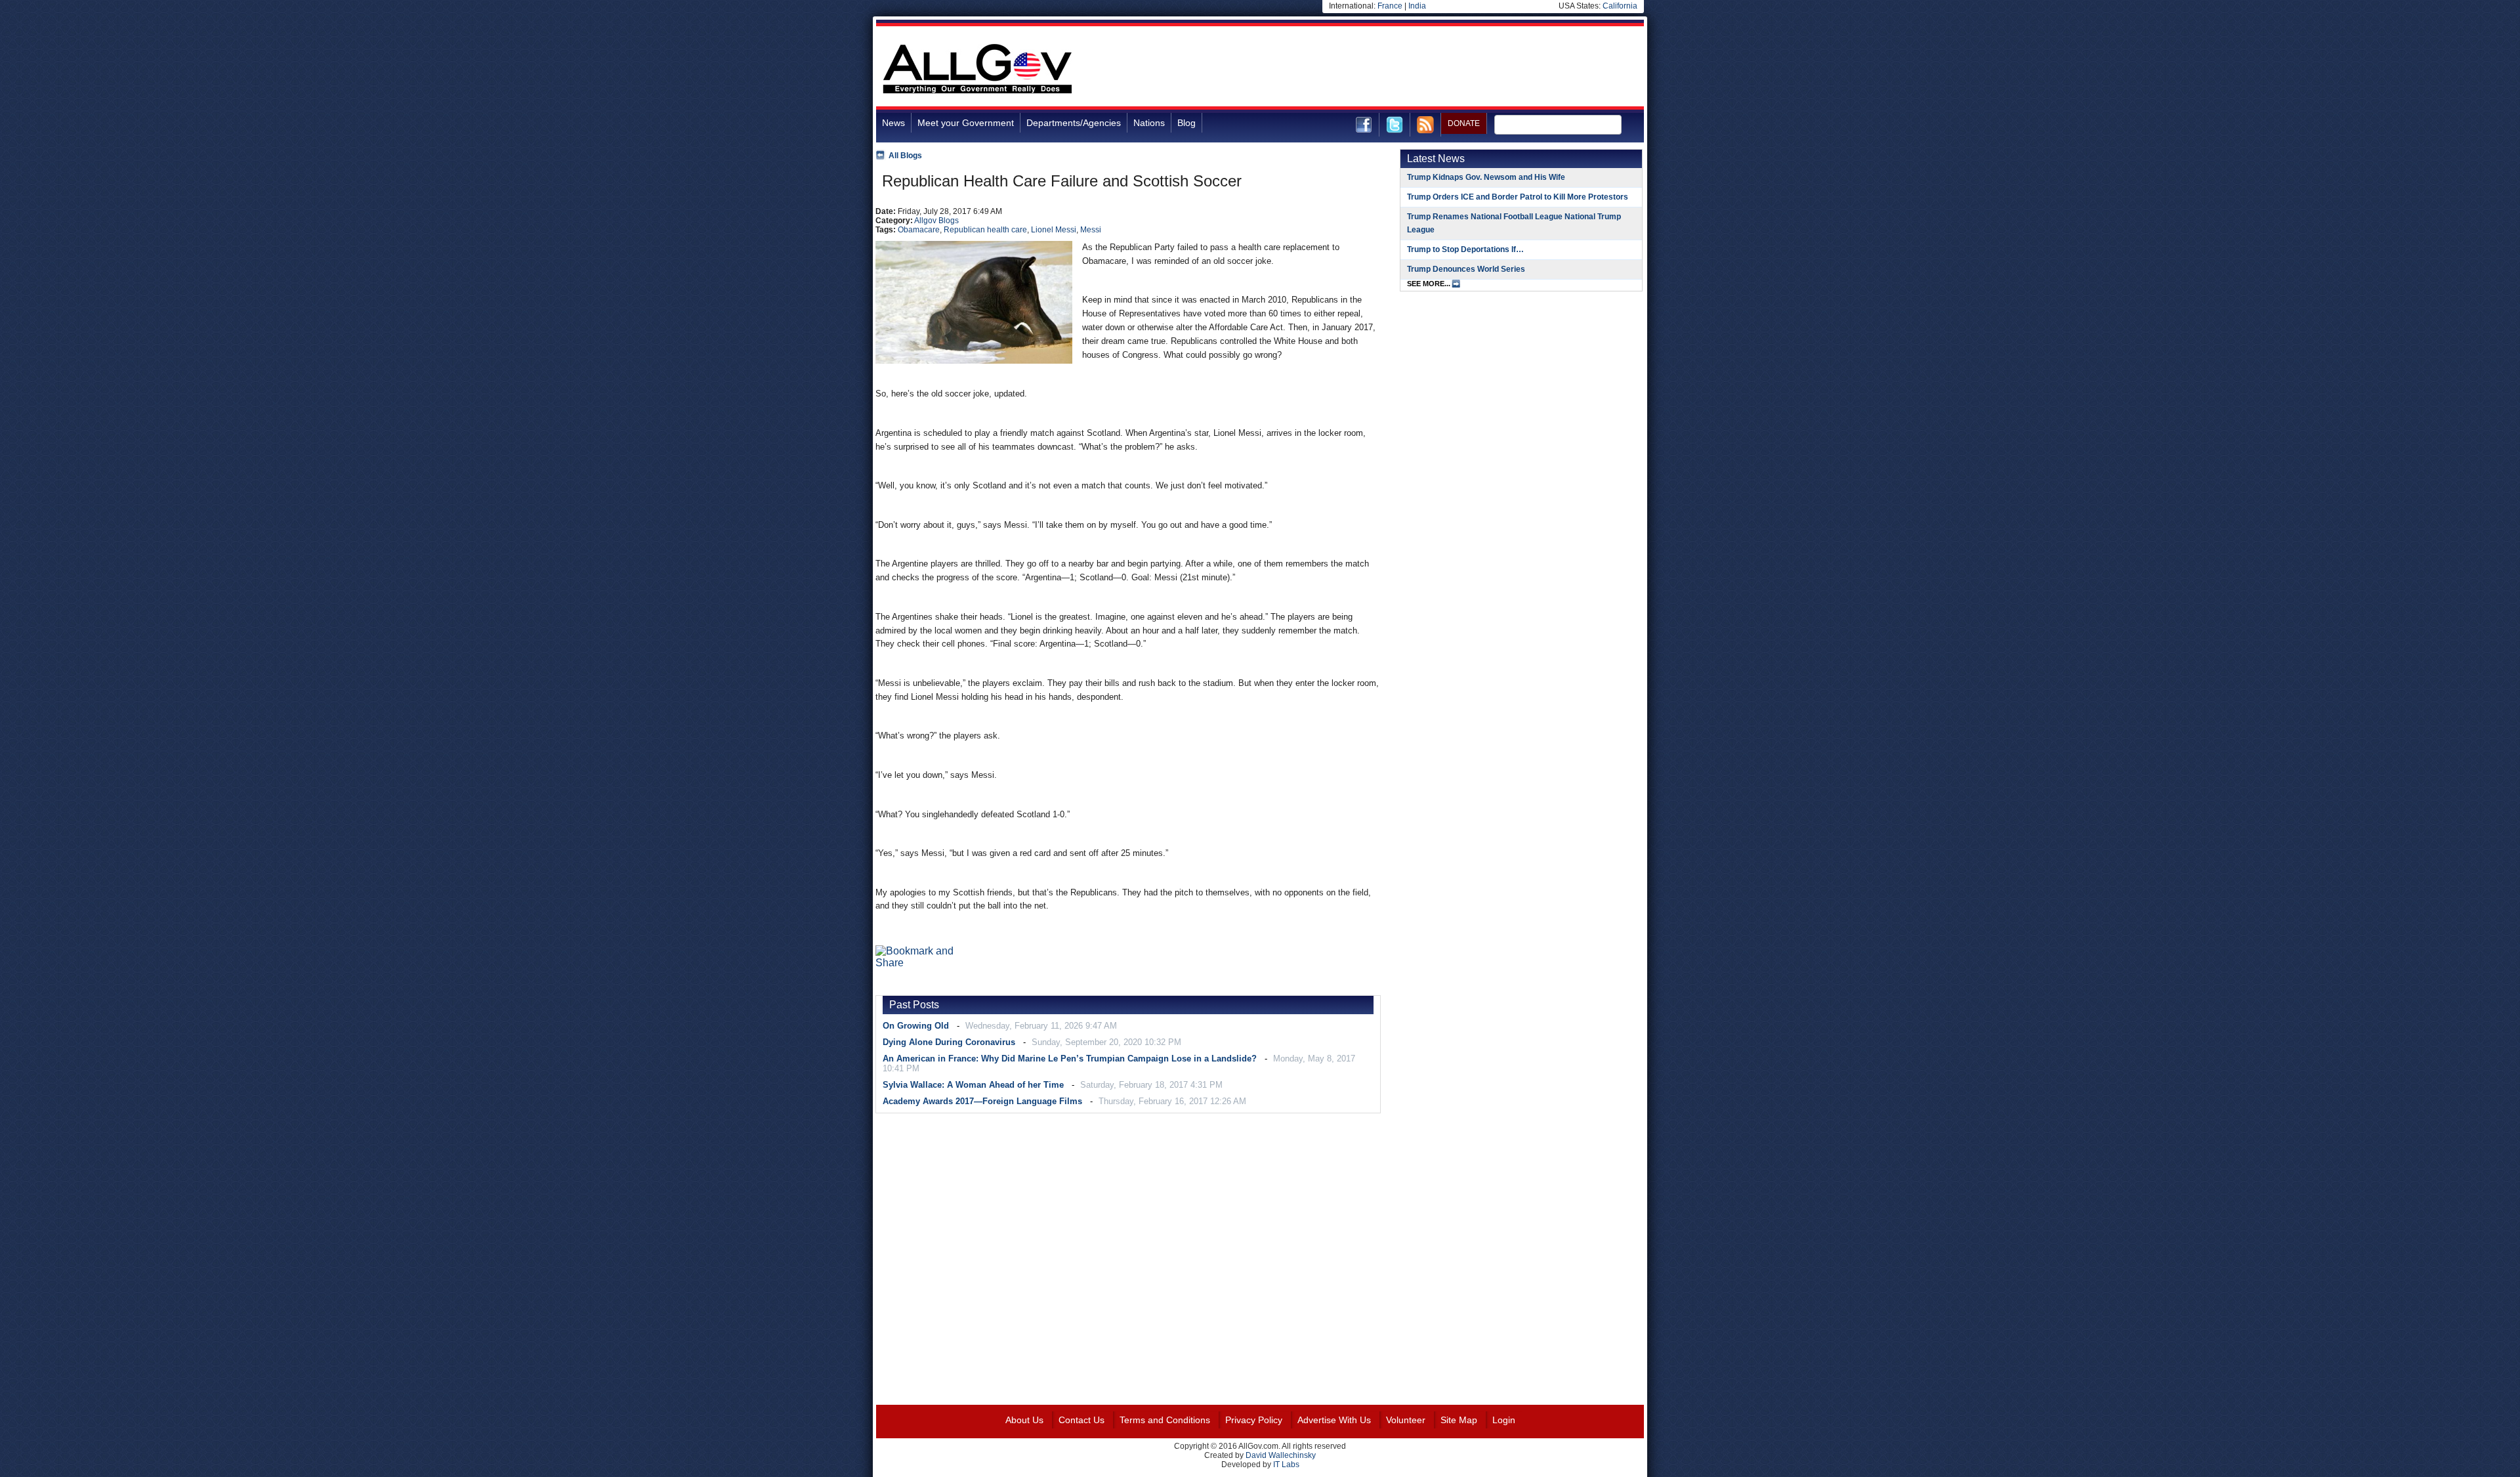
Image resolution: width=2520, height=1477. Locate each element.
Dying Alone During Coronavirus (949, 1042)
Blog (1186, 123)
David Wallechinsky (1281, 1455)
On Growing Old (916, 1026)
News (893, 123)
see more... (1429, 284)
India (1417, 6)
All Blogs (905, 156)
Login (1504, 1420)
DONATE (1464, 123)
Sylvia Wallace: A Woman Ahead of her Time (973, 1085)
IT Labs (1286, 1465)
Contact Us (1081, 1420)
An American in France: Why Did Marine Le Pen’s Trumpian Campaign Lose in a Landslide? (1070, 1059)
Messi (1091, 230)
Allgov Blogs (936, 221)
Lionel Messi (1054, 230)
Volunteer (1406, 1420)
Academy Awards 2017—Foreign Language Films (982, 1101)
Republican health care (985, 230)
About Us (1024, 1420)
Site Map (1459, 1420)
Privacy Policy (1254, 1420)
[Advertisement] (1405, 68)
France (1390, 6)
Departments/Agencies (1074, 123)
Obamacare (919, 230)
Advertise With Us (1334, 1420)
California (1620, 6)
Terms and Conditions (1165, 1420)
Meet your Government (966, 123)
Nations (1149, 123)
